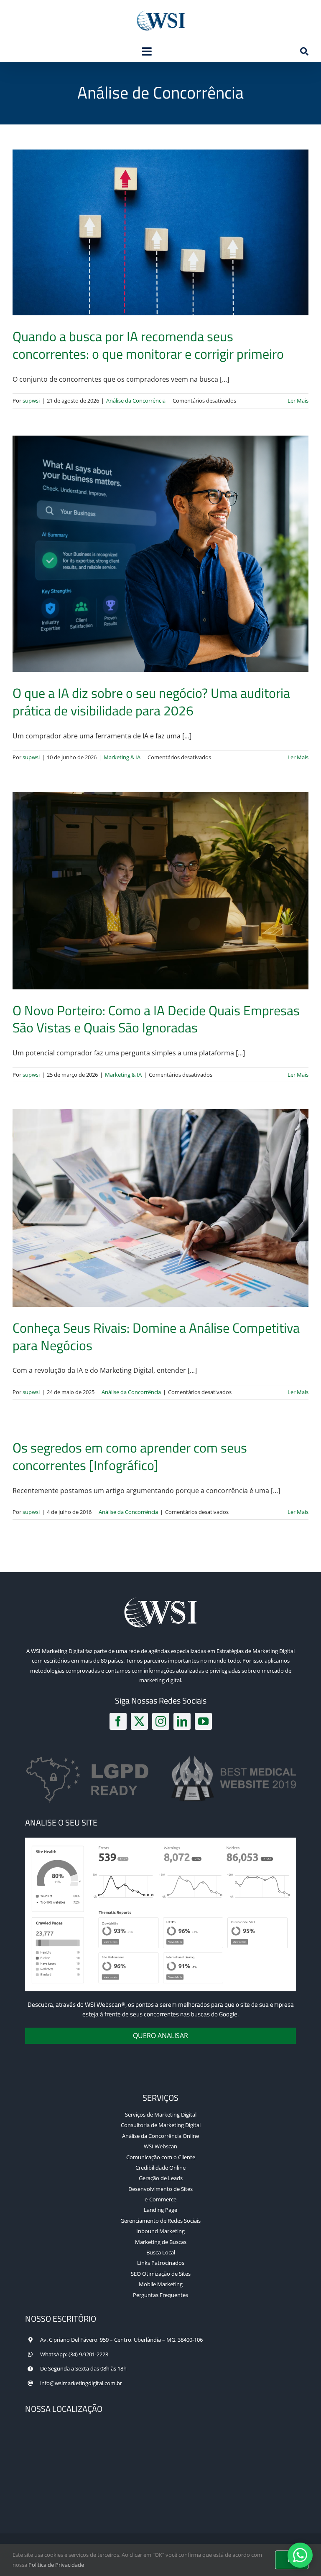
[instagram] (161, 1721)
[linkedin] (182, 1721)
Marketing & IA (122, 757)
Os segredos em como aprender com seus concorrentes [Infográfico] (130, 1456)
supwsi (31, 401)
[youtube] (203, 1721)
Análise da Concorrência (136, 401)
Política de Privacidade (56, 2565)
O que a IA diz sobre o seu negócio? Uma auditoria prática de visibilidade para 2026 (151, 702)
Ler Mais (298, 401)
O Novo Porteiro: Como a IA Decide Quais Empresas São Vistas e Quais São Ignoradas (156, 1019)
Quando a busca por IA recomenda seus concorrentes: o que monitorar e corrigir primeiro (148, 345)
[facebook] (118, 1721)
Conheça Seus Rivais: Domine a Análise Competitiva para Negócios (156, 1336)
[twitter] (139, 1721)
